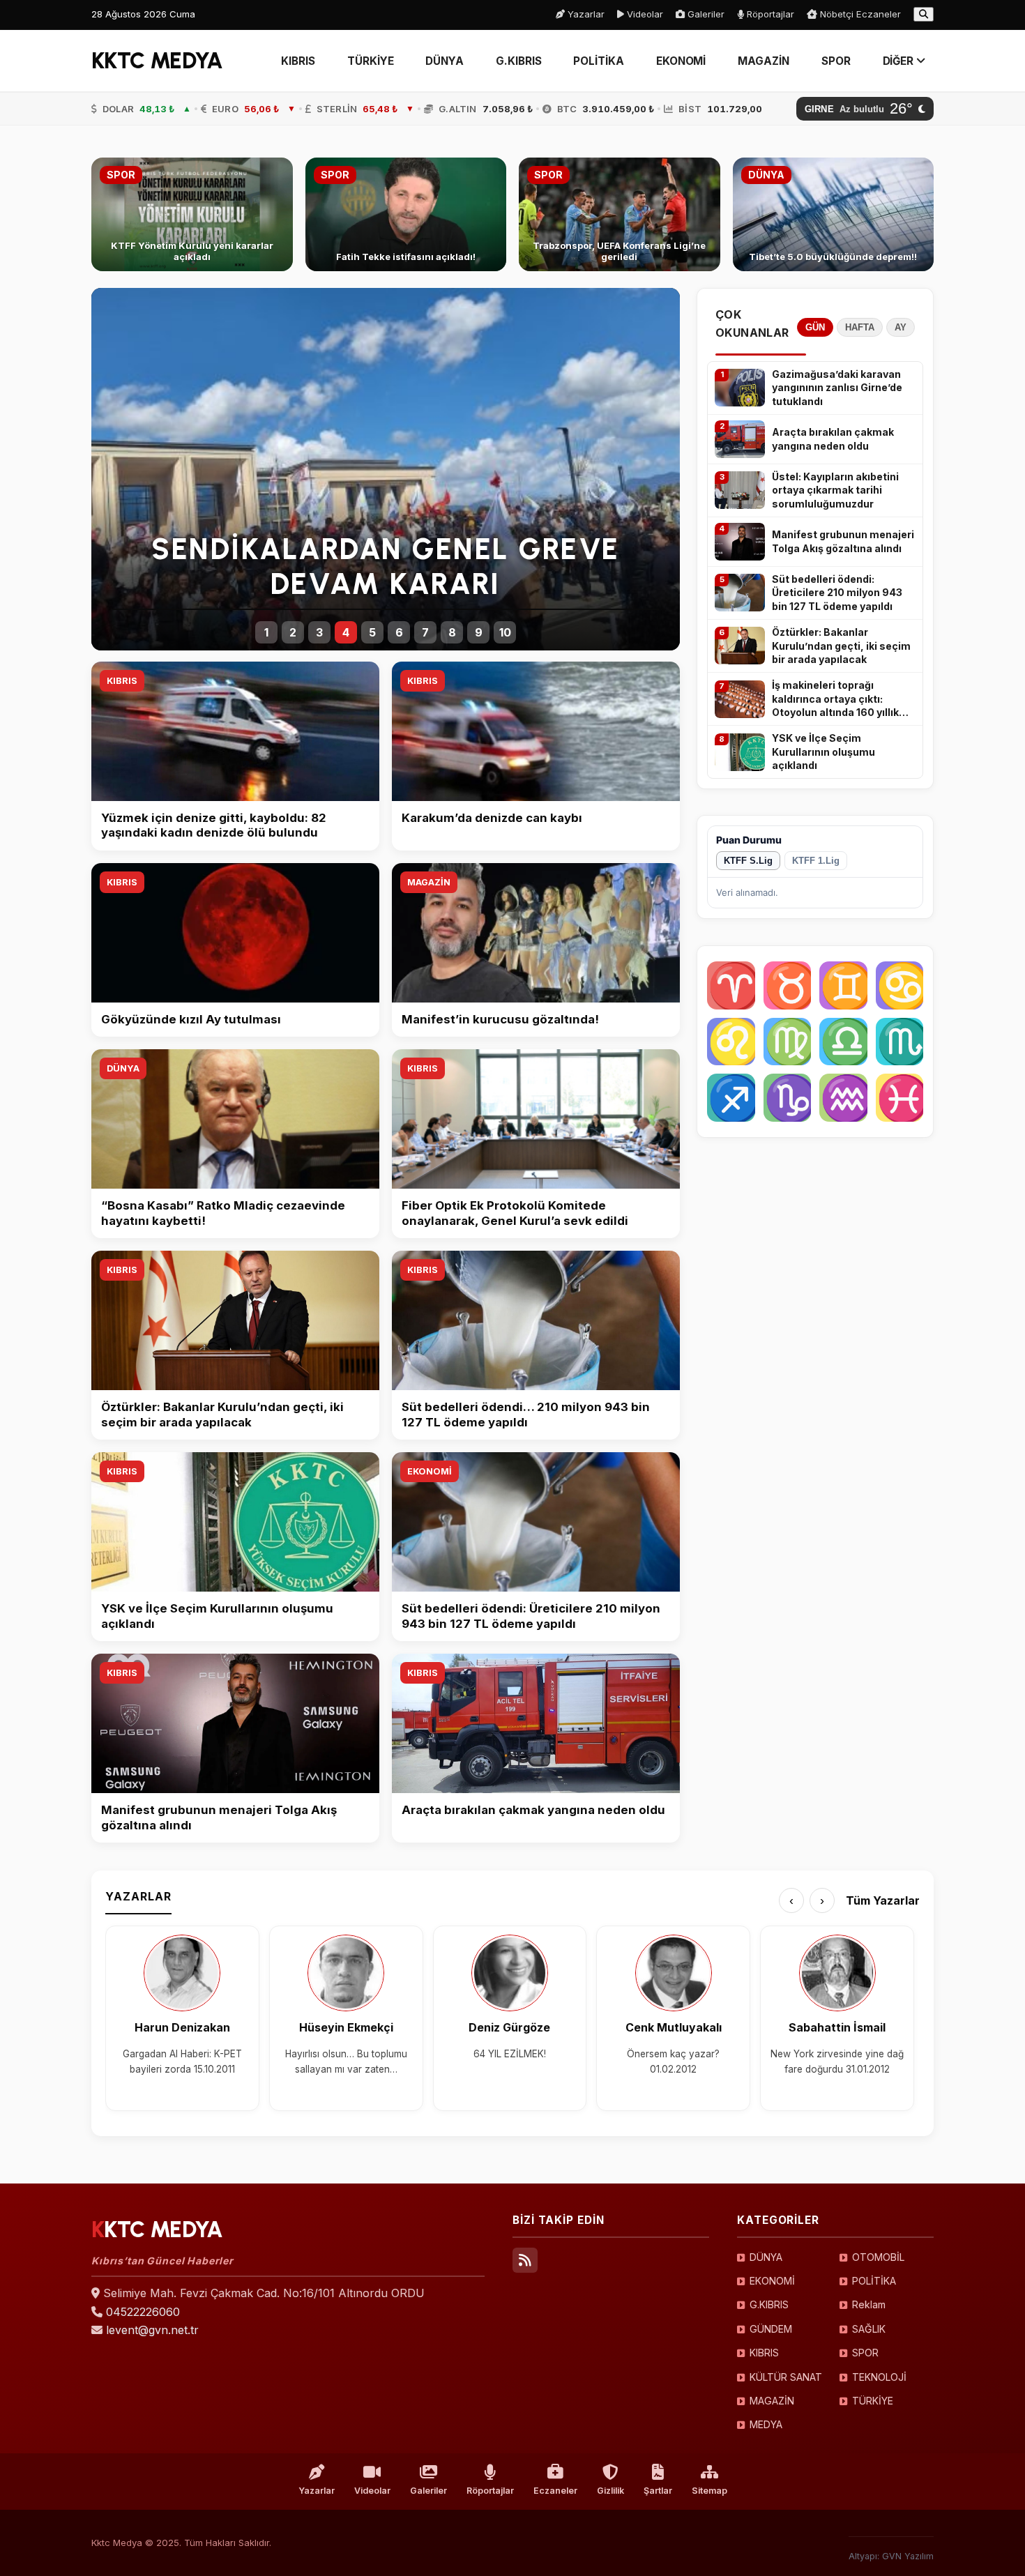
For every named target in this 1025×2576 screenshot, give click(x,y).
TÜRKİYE (370, 61)
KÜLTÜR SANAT (786, 2377)
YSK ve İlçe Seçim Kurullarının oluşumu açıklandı (823, 752)
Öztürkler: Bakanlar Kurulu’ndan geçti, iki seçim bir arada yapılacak (841, 646)
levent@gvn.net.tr (152, 2330)
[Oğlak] (788, 1098)
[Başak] (788, 1042)
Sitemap (709, 2491)
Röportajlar (769, 14)
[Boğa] (788, 985)
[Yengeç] (900, 985)
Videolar (644, 14)
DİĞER (900, 61)
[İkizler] (843, 985)
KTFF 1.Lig (816, 861)
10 (505, 632)
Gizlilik (610, 2491)
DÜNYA (445, 61)
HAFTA (860, 327)
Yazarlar (585, 14)
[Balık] (900, 1098)
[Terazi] (843, 1042)
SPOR (836, 61)
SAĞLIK (869, 2329)
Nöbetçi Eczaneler (859, 14)
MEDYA (766, 2424)
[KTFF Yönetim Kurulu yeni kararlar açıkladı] (192, 214)
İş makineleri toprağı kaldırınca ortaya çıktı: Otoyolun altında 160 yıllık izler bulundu (835, 699)
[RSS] (525, 2260)
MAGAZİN (763, 61)
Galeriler (705, 14)
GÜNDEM (771, 2329)
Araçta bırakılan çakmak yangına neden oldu (833, 439)
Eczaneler (555, 2491)
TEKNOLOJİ (879, 2377)
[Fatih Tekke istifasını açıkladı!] (406, 214)
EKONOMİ (681, 61)
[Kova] (843, 1098)
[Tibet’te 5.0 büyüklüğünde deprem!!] (834, 214)
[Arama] (924, 14)
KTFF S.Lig (748, 861)
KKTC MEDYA (157, 61)
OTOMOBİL (878, 2257)
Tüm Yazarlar (883, 1900)
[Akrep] (900, 1042)
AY (901, 327)
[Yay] (731, 1098)
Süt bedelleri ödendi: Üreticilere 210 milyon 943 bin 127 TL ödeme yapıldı (837, 593)
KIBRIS (298, 61)
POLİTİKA (598, 61)
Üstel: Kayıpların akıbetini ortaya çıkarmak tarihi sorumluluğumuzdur (835, 490)
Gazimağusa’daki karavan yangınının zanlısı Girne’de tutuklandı (837, 388)
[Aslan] (731, 1042)
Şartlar (658, 2491)
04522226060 (143, 2312)
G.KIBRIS (518, 61)
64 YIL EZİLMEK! (510, 2054)
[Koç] (731, 985)
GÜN (815, 327)
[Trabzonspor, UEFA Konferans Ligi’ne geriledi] (620, 214)
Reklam (869, 2304)
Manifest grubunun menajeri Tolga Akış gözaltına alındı (843, 541)
